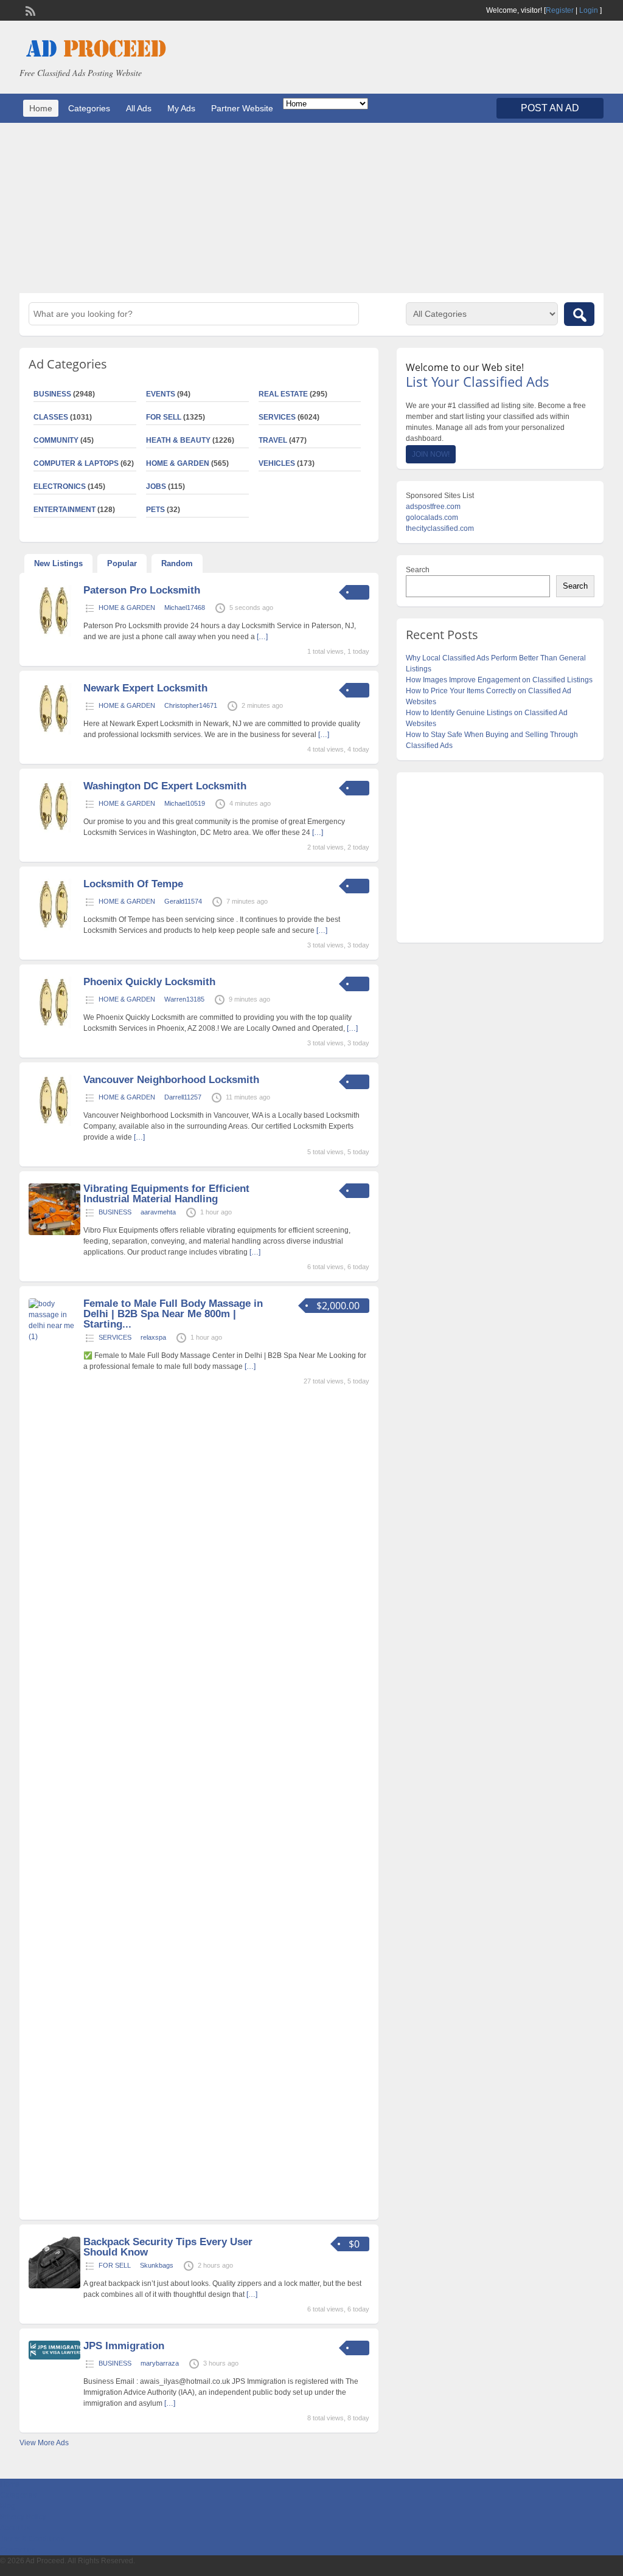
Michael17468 (185, 608)
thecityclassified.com (440, 528)
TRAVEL (273, 440)
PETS (155, 510)
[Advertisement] (311, 208)
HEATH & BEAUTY (178, 440)
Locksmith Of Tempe (133, 884)
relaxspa (153, 1337)
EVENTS (161, 394)
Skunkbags (157, 2265)
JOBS (156, 486)
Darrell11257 (183, 1097)
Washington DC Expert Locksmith (165, 786)
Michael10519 (185, 803)
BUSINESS (115, 1212)
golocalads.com (432, 518)
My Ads (181, 108)
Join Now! (431, 454)
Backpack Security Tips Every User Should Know (168, 2247)
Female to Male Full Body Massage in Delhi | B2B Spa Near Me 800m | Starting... (173, 1314)
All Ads (139, 108)
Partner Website (242, 108)
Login (589, 10)
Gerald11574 (183, 901)
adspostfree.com (433, 507)
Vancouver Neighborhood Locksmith (171, 1080)
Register (560, 10)
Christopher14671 (191, 705)
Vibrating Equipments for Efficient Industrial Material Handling (166, 1194)
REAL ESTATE (283, 394)
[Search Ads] (579, 314)
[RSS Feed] (29, 10)
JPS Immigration (124, 2346)
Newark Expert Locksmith (145, 688)
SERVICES (277, 417)
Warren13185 (184, 999)
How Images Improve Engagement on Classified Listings (499, 680)
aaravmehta (158, 1212)
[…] (262, 637)
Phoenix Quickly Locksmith (149, 982)
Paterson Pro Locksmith (142, 590)
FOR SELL (164, 417)
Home (41, 108)
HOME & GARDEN (178, 463)
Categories (89, 108)
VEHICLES (277, 463)
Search (418, 570)
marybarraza (160, 2363)
